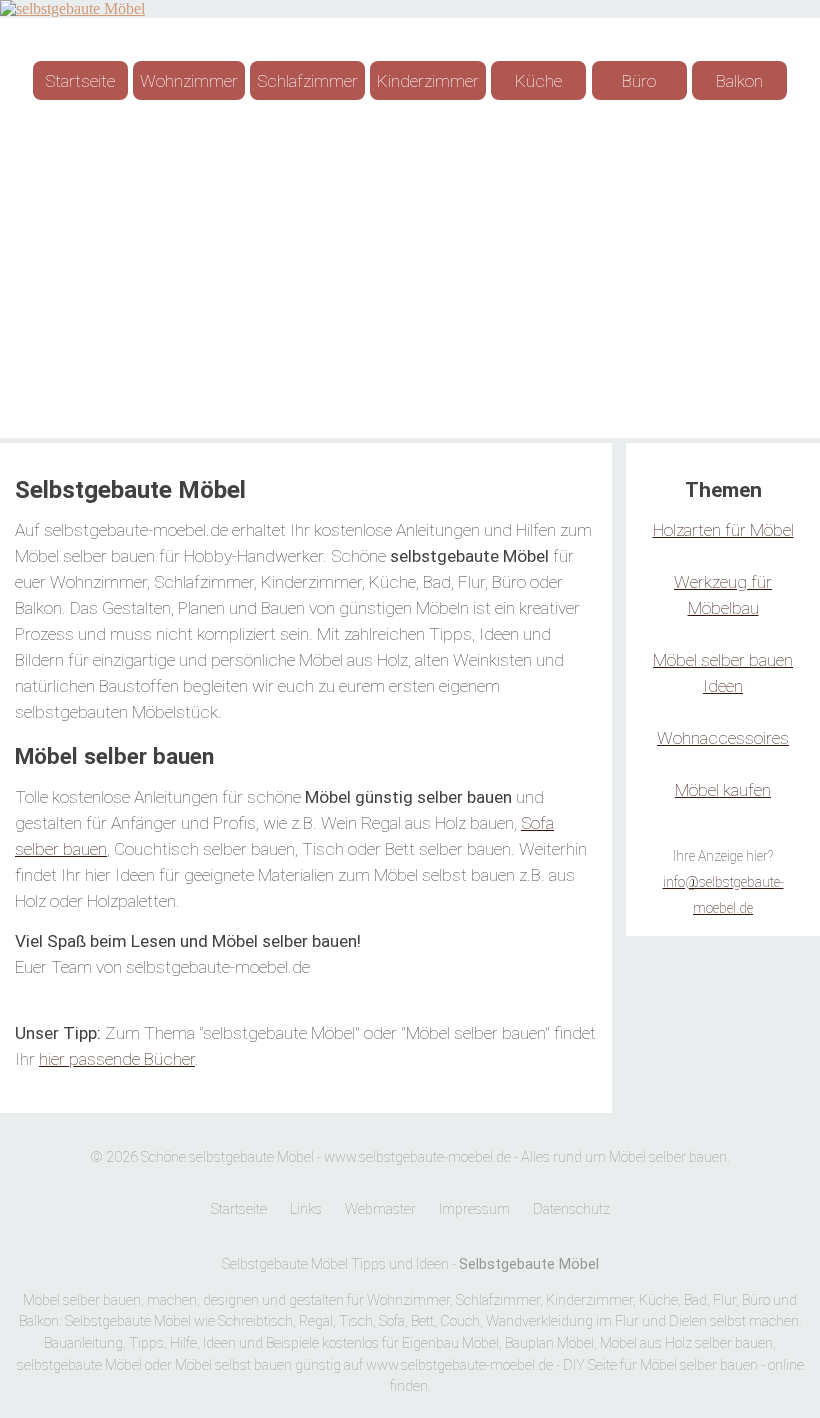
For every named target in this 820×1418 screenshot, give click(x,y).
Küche (538, 81)
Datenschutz (571, 1209)
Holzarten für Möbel (723, 530)
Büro (639, 81)
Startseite (80, 81)
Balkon (739, 81)
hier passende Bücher (117, 1059)
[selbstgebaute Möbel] (72, 8)
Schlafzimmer (307, 81)
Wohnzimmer (189, 81)
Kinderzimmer (428, 81)
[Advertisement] (410, 278)
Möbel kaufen (723, 790)
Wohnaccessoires (723, 738)
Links (306, 1209)
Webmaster (380, 1209)
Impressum (474, 1209)
